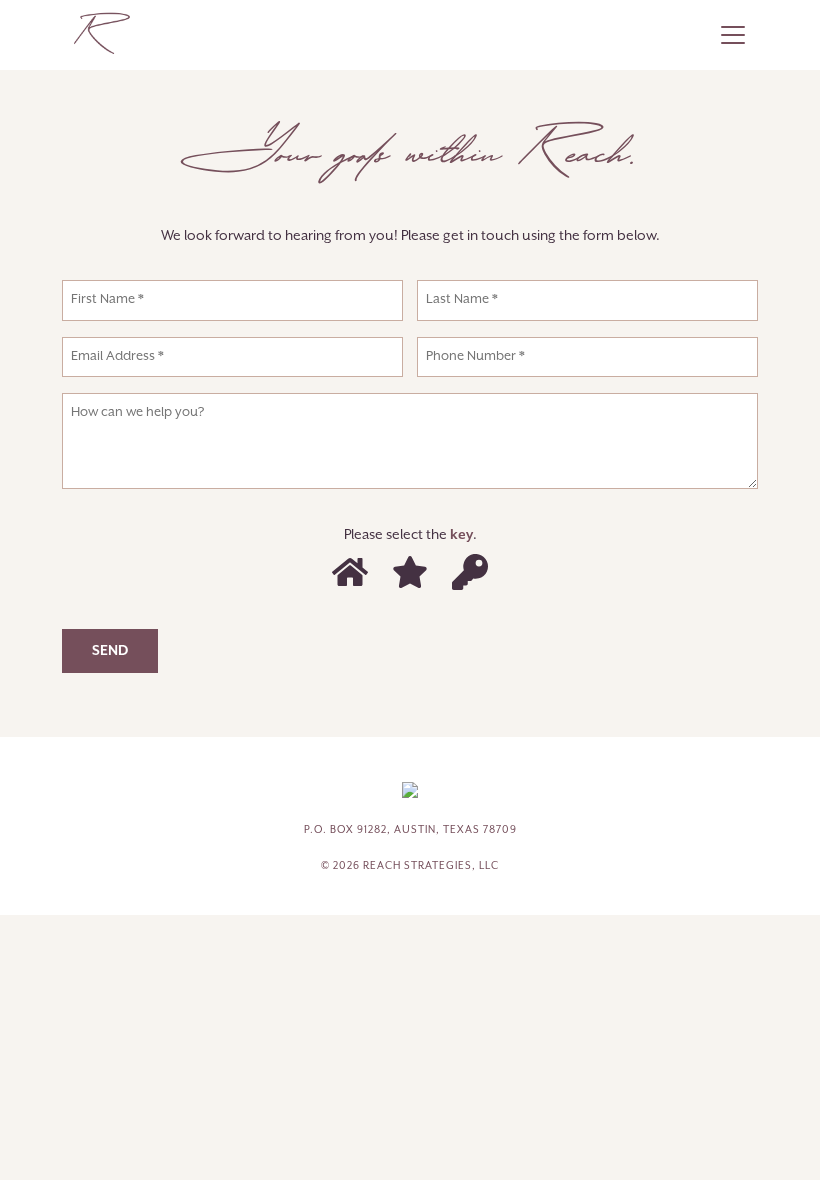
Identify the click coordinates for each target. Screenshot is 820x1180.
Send (110, 651)
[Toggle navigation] (733, 35)
